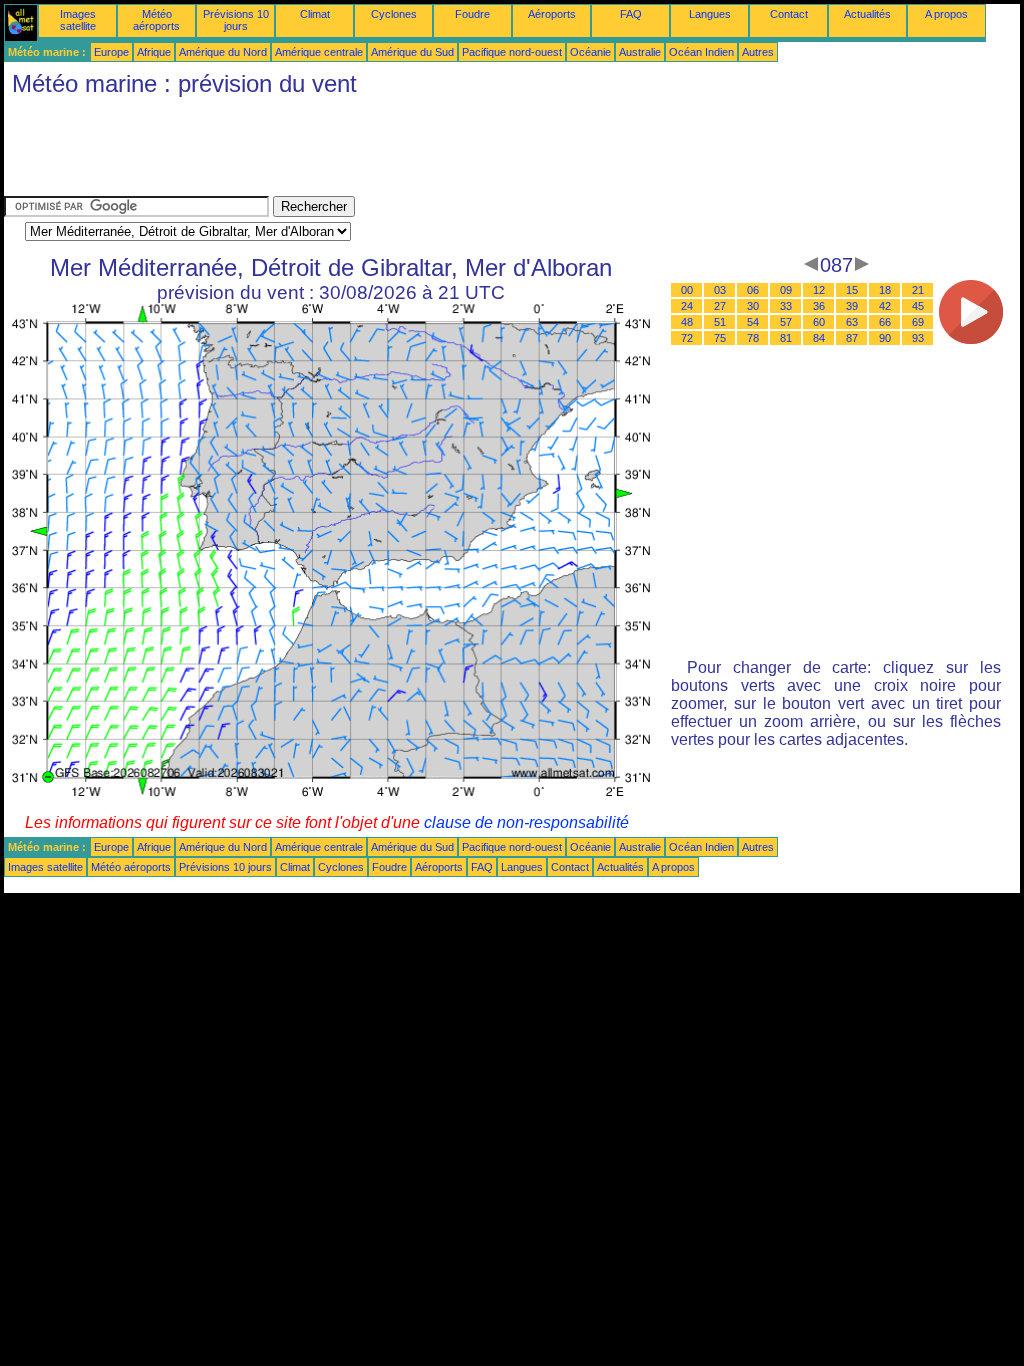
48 (687, 322)
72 (687, 338)
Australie (640, 52)
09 (786, 290)
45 (918, 306)
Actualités (867, 14)
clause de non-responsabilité (526, 822)
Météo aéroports (156, 20)
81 (786, 338)
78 (753, 338)
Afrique (154, 52)
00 (687, 290)
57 (786, 322)
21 (918, 290)
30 (753, 306)
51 (720, 322)
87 (852, 338)
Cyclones (394, 14)
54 (753, 322)
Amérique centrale (319, 52)
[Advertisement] (368, 151)
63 (852, 322)
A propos (946, 14)
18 (885, 290)
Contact (789, 14)
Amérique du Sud (412, 52)
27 (720, 306)
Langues (710, 14)
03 (720, 290)
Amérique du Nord (223, 52)
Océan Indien (701, 52)
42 (885, 306)
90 (885, 338)
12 (819, 290)
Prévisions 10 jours (236, 20)
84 (819, 338)
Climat (315, 14)
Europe (111, 52)
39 (852, 306)
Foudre (472, 14)
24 (687, 306)
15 (852, 290)
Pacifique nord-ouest (512, 52)
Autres (758, 52)
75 (720, 338)
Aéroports (552, 14)
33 (786, 306)
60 (819, 322)
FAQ (631, 14)
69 (918, 322)
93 (918, 338)
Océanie (590, 52)
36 (819, 306)
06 (753, 290)
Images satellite (78, 20)
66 (885, 322)
